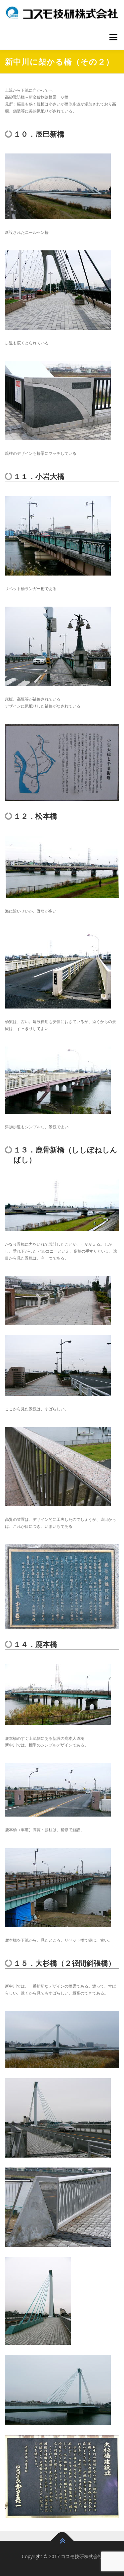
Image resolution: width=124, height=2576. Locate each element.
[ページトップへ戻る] (62, 2541)
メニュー (113, 37)
